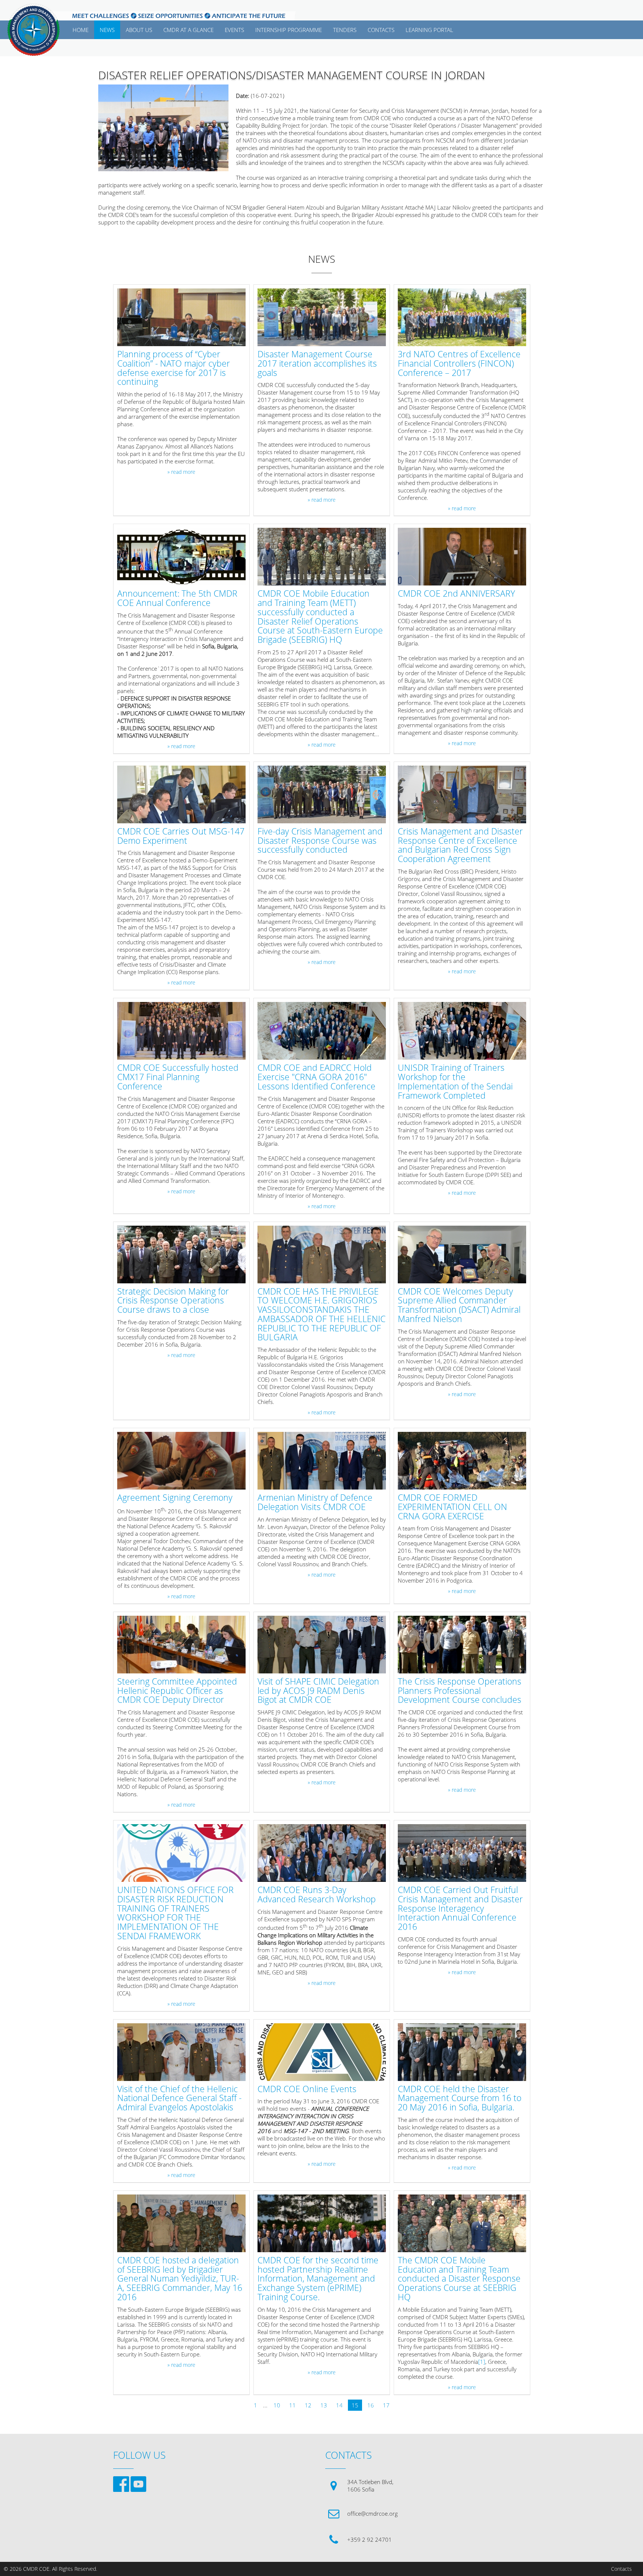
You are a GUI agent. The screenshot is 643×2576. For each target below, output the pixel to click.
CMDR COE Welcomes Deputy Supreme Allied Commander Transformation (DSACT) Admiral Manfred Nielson (459, 1305)
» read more (181, 472)
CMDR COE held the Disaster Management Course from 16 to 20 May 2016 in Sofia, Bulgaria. (460, 2098)
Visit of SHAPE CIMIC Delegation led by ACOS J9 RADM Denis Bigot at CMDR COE (318, 1691)
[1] (482, 2362)
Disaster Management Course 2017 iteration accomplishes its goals (317, 364)
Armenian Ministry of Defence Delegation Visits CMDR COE (315, 1503)
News (107, 30)
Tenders (345, 30)
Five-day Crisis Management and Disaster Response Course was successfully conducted (320, 841)
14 (339, 2405)
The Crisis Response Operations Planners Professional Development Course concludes (460, 1691)
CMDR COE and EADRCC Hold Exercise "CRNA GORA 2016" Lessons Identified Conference (316, 1077)
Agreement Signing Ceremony (175, 1498)
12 (308, 2405)
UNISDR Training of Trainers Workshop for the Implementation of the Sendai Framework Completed (455, 1082)
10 (277, 2405)
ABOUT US (139, 30)
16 (371, 2405)
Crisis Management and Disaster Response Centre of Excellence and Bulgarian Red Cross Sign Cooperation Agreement (460, 845)
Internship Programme (289, 30)
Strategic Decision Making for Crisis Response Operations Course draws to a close (173, 1301)
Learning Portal (429, 30)
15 (355, 2405)
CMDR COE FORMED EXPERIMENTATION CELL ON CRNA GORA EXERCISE (452, 1507)
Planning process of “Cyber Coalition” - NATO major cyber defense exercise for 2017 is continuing (174, 368)
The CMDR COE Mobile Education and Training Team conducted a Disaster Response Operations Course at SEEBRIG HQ (459, 2279)
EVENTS (234, 30)
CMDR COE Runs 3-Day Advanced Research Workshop (317, 1895)
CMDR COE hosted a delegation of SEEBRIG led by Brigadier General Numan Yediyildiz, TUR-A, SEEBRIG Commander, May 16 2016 (180, 2279)
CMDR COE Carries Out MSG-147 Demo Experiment (181, 836)
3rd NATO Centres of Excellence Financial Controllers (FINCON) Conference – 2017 (459, 364)
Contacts (621, 2569)
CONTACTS (381, 30)
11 (292, 2405)
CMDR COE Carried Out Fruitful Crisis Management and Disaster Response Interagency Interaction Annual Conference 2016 (460, 1909)
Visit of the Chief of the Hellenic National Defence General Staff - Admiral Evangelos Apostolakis (179, 2098)
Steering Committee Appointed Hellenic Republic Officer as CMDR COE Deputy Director (177, 1691)
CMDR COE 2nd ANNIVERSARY (456, 594)
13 (324, 2405)
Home (81, 30)
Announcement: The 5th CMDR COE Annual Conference (177, 598)
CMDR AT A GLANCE (188, 30)
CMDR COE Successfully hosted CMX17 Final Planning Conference (178, 1077)
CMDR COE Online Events (307, 2089)
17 (386, 2405)
